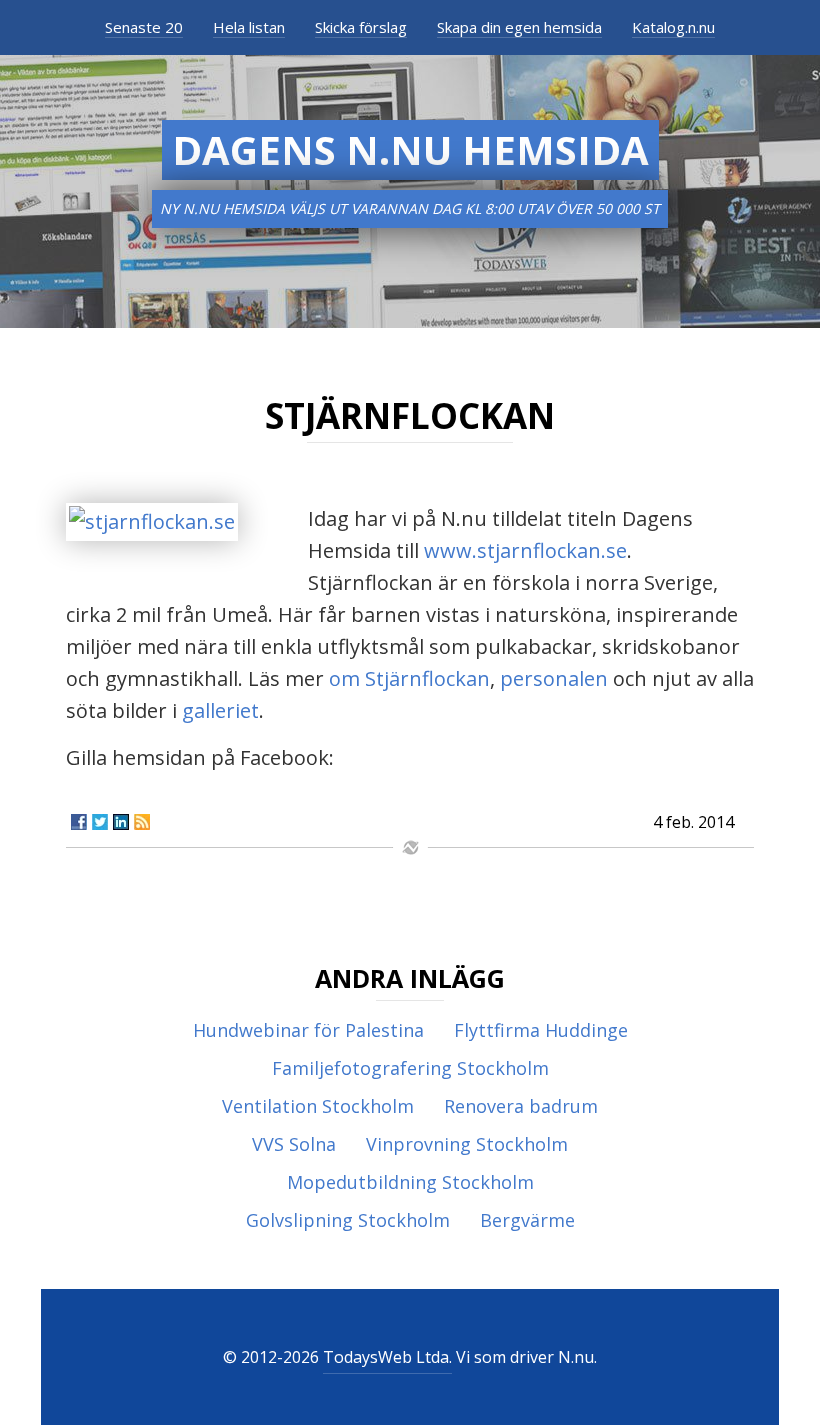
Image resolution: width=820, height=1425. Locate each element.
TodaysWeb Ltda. (387, 1357)
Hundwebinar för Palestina (308, 1030)
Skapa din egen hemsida (519, 27)
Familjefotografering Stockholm (410, 1068)
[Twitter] (100, 822)
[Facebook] (79, 822)
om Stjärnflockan (409, 678)
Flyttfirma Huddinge (541, 1030)
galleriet (220, 710)
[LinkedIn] (121, 822)
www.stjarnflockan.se (525, 550)
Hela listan (249, 27)
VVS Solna (294, 1144)
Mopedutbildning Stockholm (410, 1182)
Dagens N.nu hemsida (410, 149)
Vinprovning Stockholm (467, 1144)
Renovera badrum (521, 1106)
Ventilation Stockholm (318, 1106)
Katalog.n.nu (673, 27)
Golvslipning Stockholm (348, 1220)
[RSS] (142, 822)
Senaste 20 (144, 27)
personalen (556, 678)
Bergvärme (527, 1220)
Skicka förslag (361, 27)
